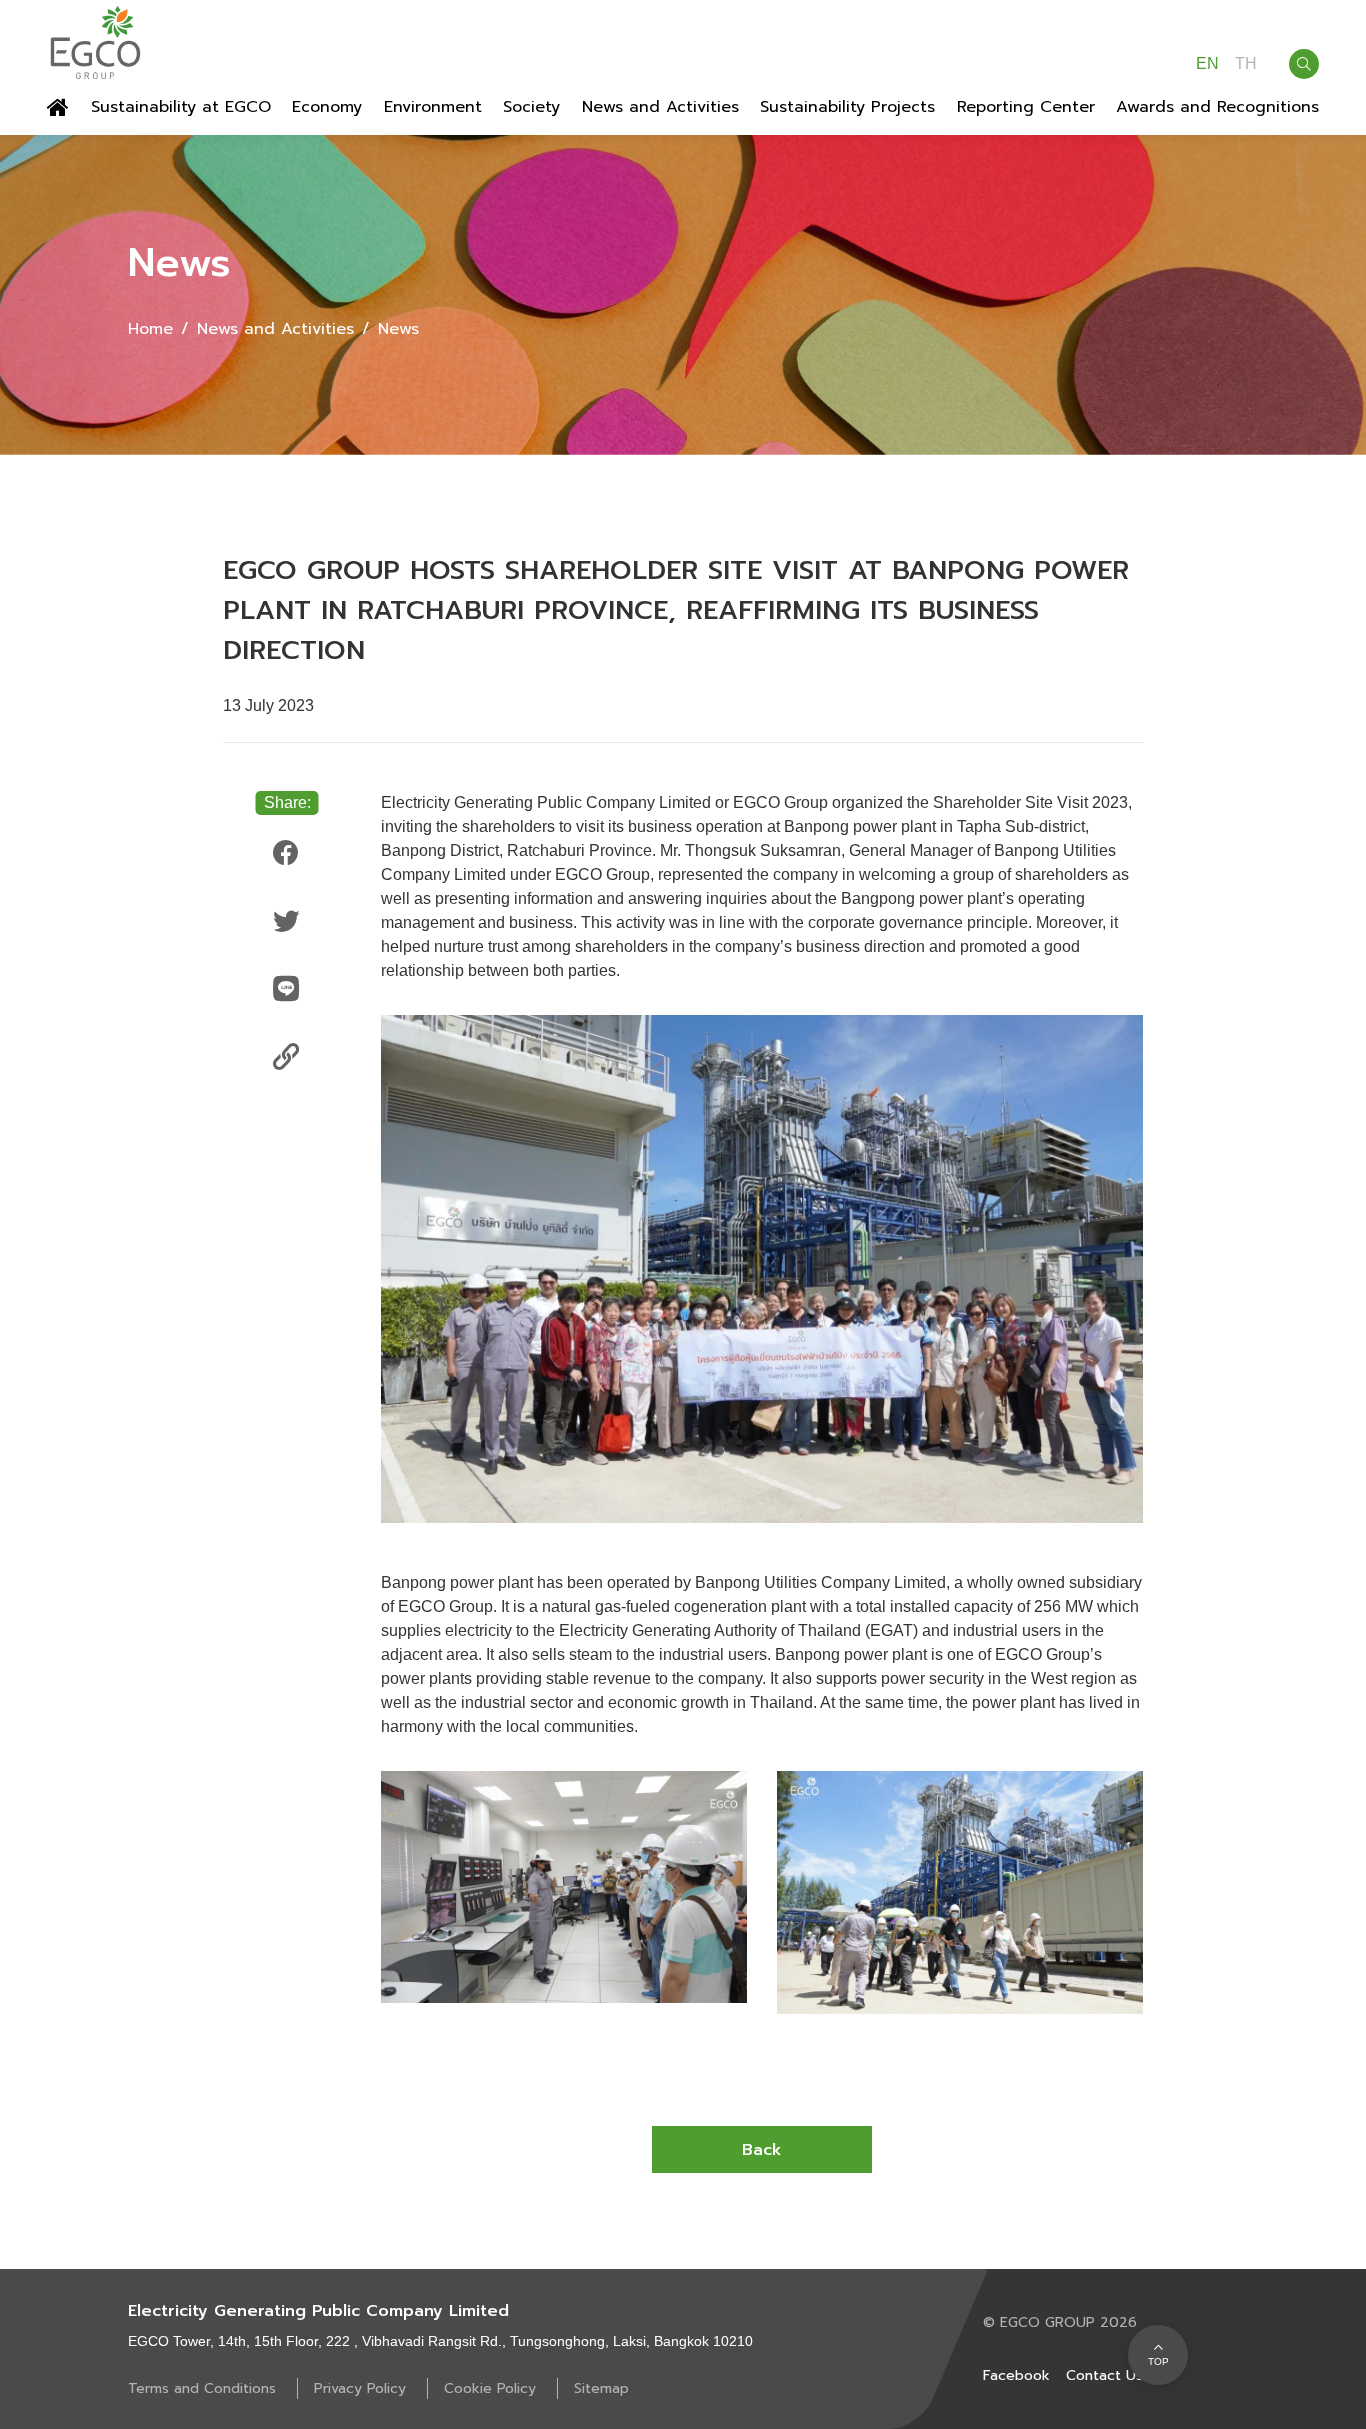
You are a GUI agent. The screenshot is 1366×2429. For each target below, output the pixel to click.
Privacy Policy (362, 2388)
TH (1246, 64)
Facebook (1016, 2375)
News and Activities (275, 329)
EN (1207, 64)
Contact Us (1104, 2375)
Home (150, 329)
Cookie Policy (492, 2388)
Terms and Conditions (204, 2388)
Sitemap (601, 2388)
